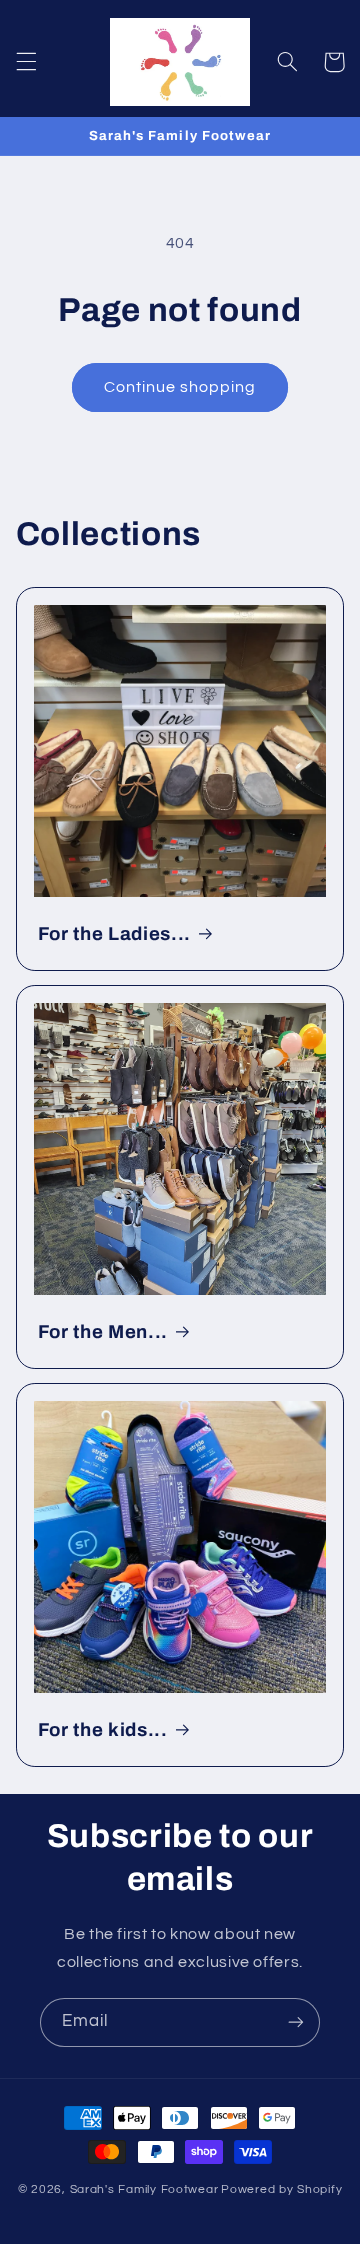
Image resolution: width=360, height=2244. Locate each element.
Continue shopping (180, 387)
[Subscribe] (296, 2022)
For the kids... (103, 1730)
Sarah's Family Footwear (144, 2189)
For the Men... (103, 1332)
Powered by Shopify (281, 2189)
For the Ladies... (114, 934)
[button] (26, 62)
